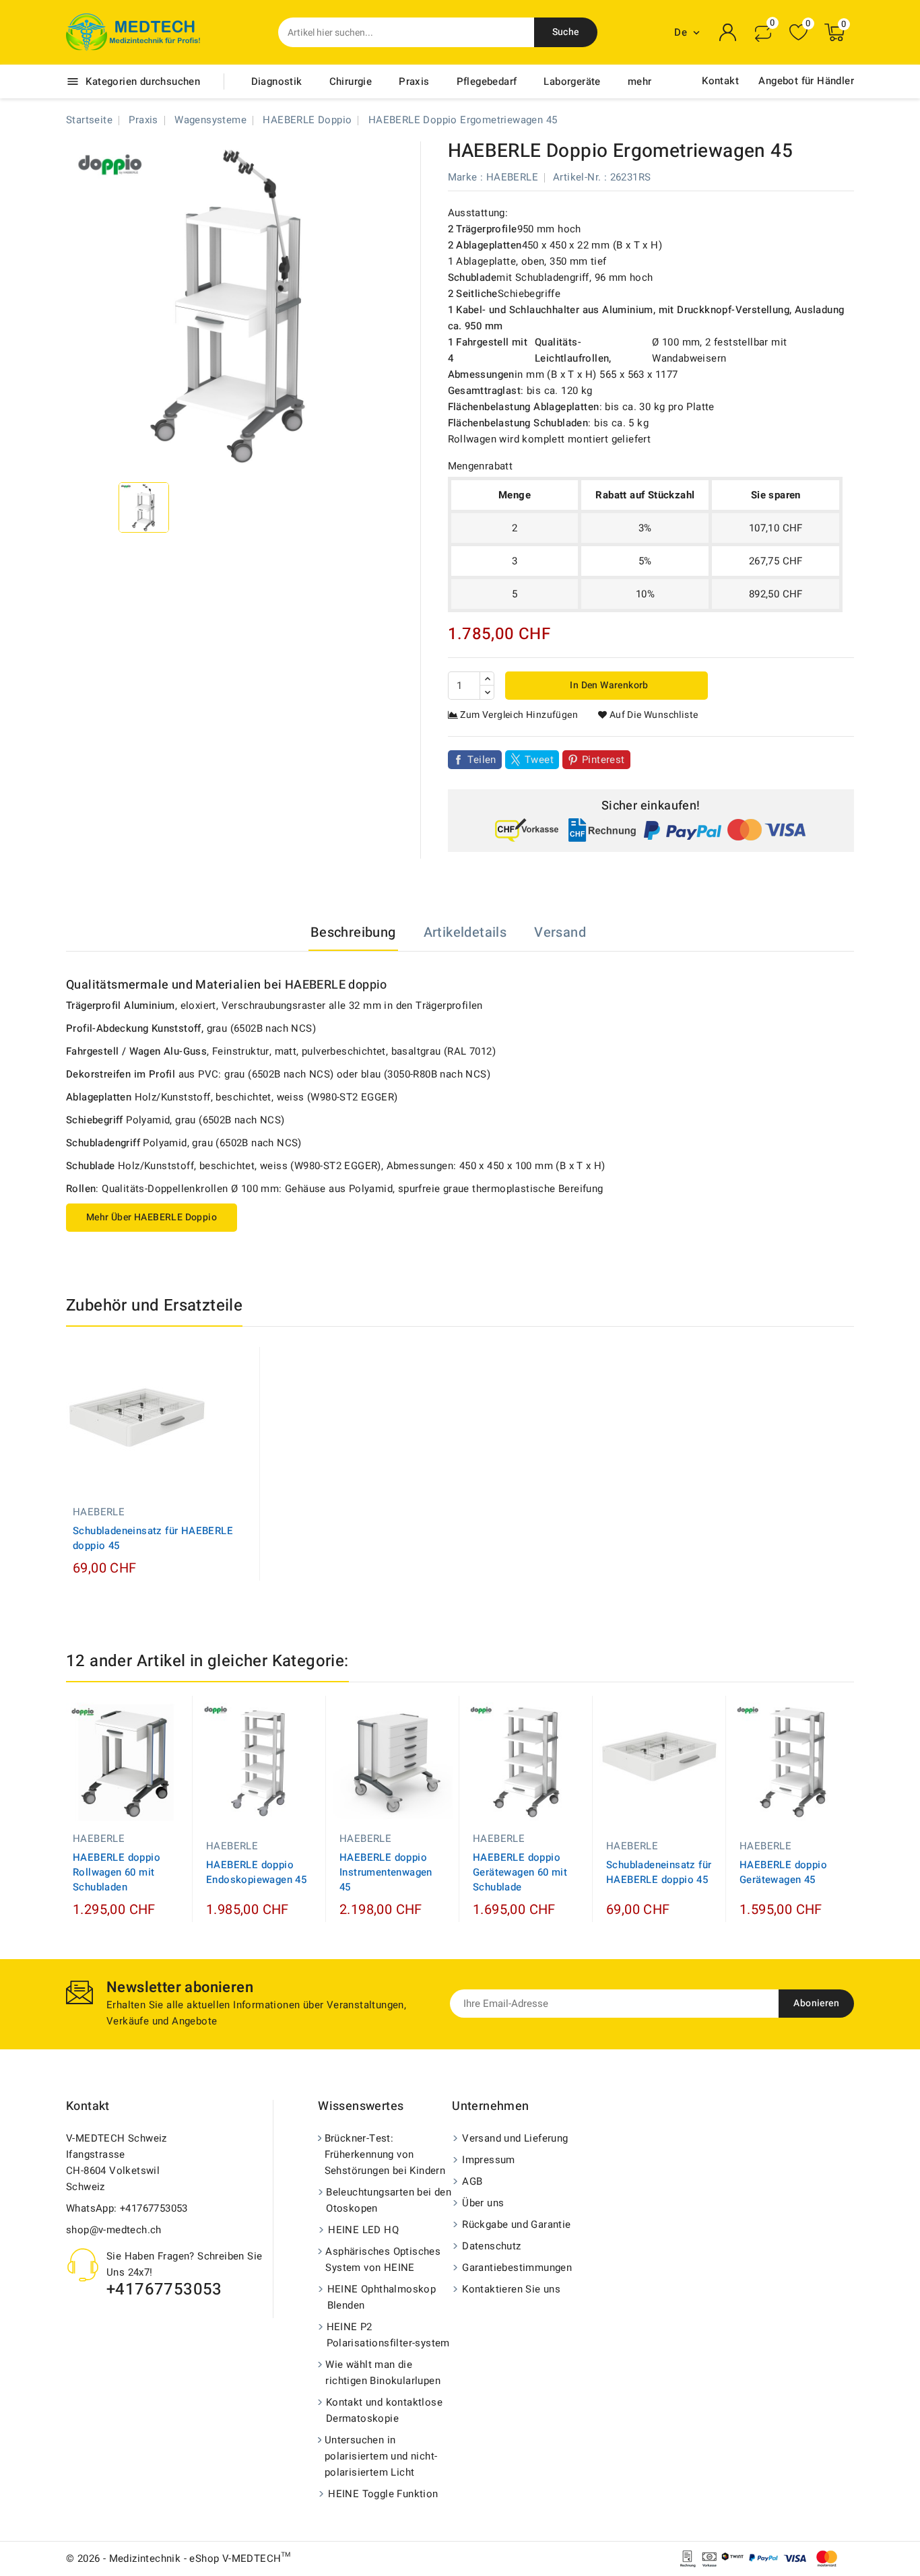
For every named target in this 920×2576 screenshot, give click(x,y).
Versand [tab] (560, 932)
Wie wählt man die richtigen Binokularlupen (383, 2373)
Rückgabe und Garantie (516, 2224)
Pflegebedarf (487, 81)
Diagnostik (277, 81)
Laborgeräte (572, 81)
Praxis (414, 81)
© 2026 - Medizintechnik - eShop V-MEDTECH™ (178, 2558)
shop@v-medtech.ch (114, 2230)
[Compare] (763, 32)
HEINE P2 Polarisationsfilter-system (388, 2335)
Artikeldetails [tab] (465, 932)
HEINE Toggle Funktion (383, 2494)
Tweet (539, 760)
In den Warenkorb (608, 685)
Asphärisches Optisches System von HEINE (383, 2259)
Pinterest (603, 760)
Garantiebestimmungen (517, 2268)
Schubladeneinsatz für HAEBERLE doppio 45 (153, 1538)
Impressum (489, 2160)
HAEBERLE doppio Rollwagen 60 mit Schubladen (117, 1872)
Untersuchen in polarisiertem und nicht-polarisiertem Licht (381, 2456)
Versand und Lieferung (515, 2138)
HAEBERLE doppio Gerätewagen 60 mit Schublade (520, 1872)
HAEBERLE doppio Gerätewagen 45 (783, 1872)
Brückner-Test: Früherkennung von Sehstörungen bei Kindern (385, 2154)
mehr (640, 81)
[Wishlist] (798, 33)
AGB (472, 2181)
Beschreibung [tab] (353, 932)
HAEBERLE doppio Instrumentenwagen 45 (386, 1872)
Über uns (483, 2203)
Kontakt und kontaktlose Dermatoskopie (384, 2410)
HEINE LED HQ (363, 2230)
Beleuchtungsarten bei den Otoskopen (389, 2200)
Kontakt (720, 81)
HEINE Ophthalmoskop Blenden (382, 2297)
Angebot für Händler (806, 81)
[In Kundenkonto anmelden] (728, 32)
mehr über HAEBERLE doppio (152, 1217)
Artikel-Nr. (577, 177)
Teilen (482, 760)
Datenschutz (491, 2246)
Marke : (466, 177)
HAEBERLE (512, 177)
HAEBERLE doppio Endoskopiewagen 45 (256, 1872)
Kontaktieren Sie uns (511, 2289)
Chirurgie (351, 81)
